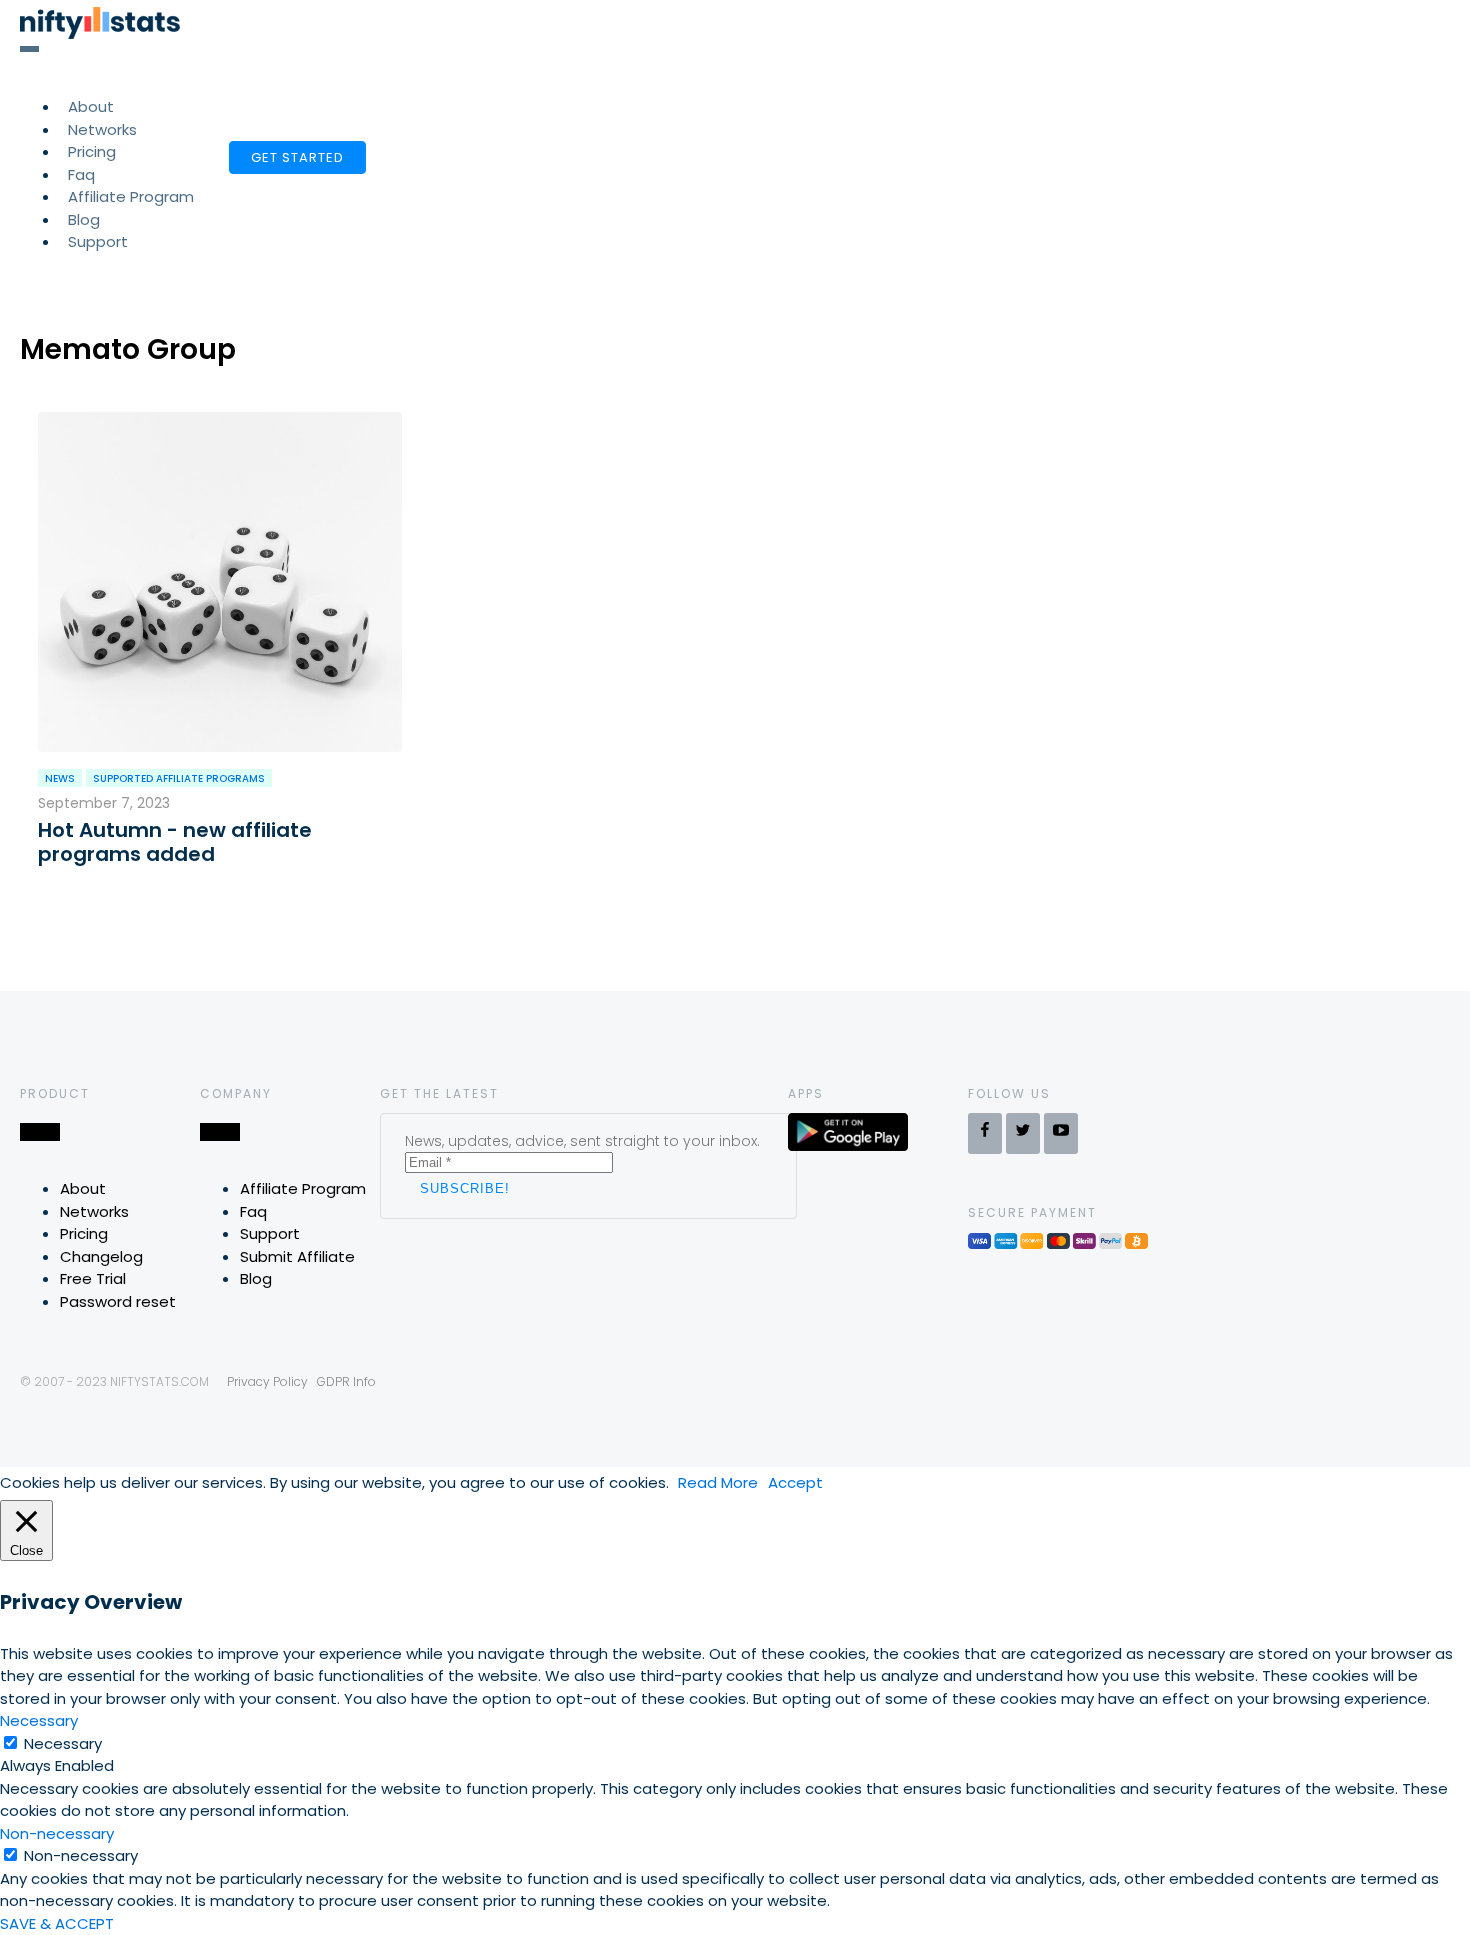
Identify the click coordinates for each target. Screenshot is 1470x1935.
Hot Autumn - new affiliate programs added (175, 842)
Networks (94, 1211)
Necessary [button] (39, 1720)
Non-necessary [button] (57, 1833)
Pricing (84, 1233)
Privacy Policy (267, 1381)
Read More (718, 1482)
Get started (297, 157)
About (83, 1188)
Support (98, 241)
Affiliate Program (131, 196)
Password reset (118, 1301)
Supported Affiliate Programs (179, 778)
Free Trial (93, 1278)
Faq (253, 1211)
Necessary (63, 1743)
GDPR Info (346, 1381)
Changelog (101, 1256)
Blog (256, 1278)
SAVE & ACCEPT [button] (57, 1923)
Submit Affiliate (297, 1256)
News (60, 778)
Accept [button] (795, 1482)
